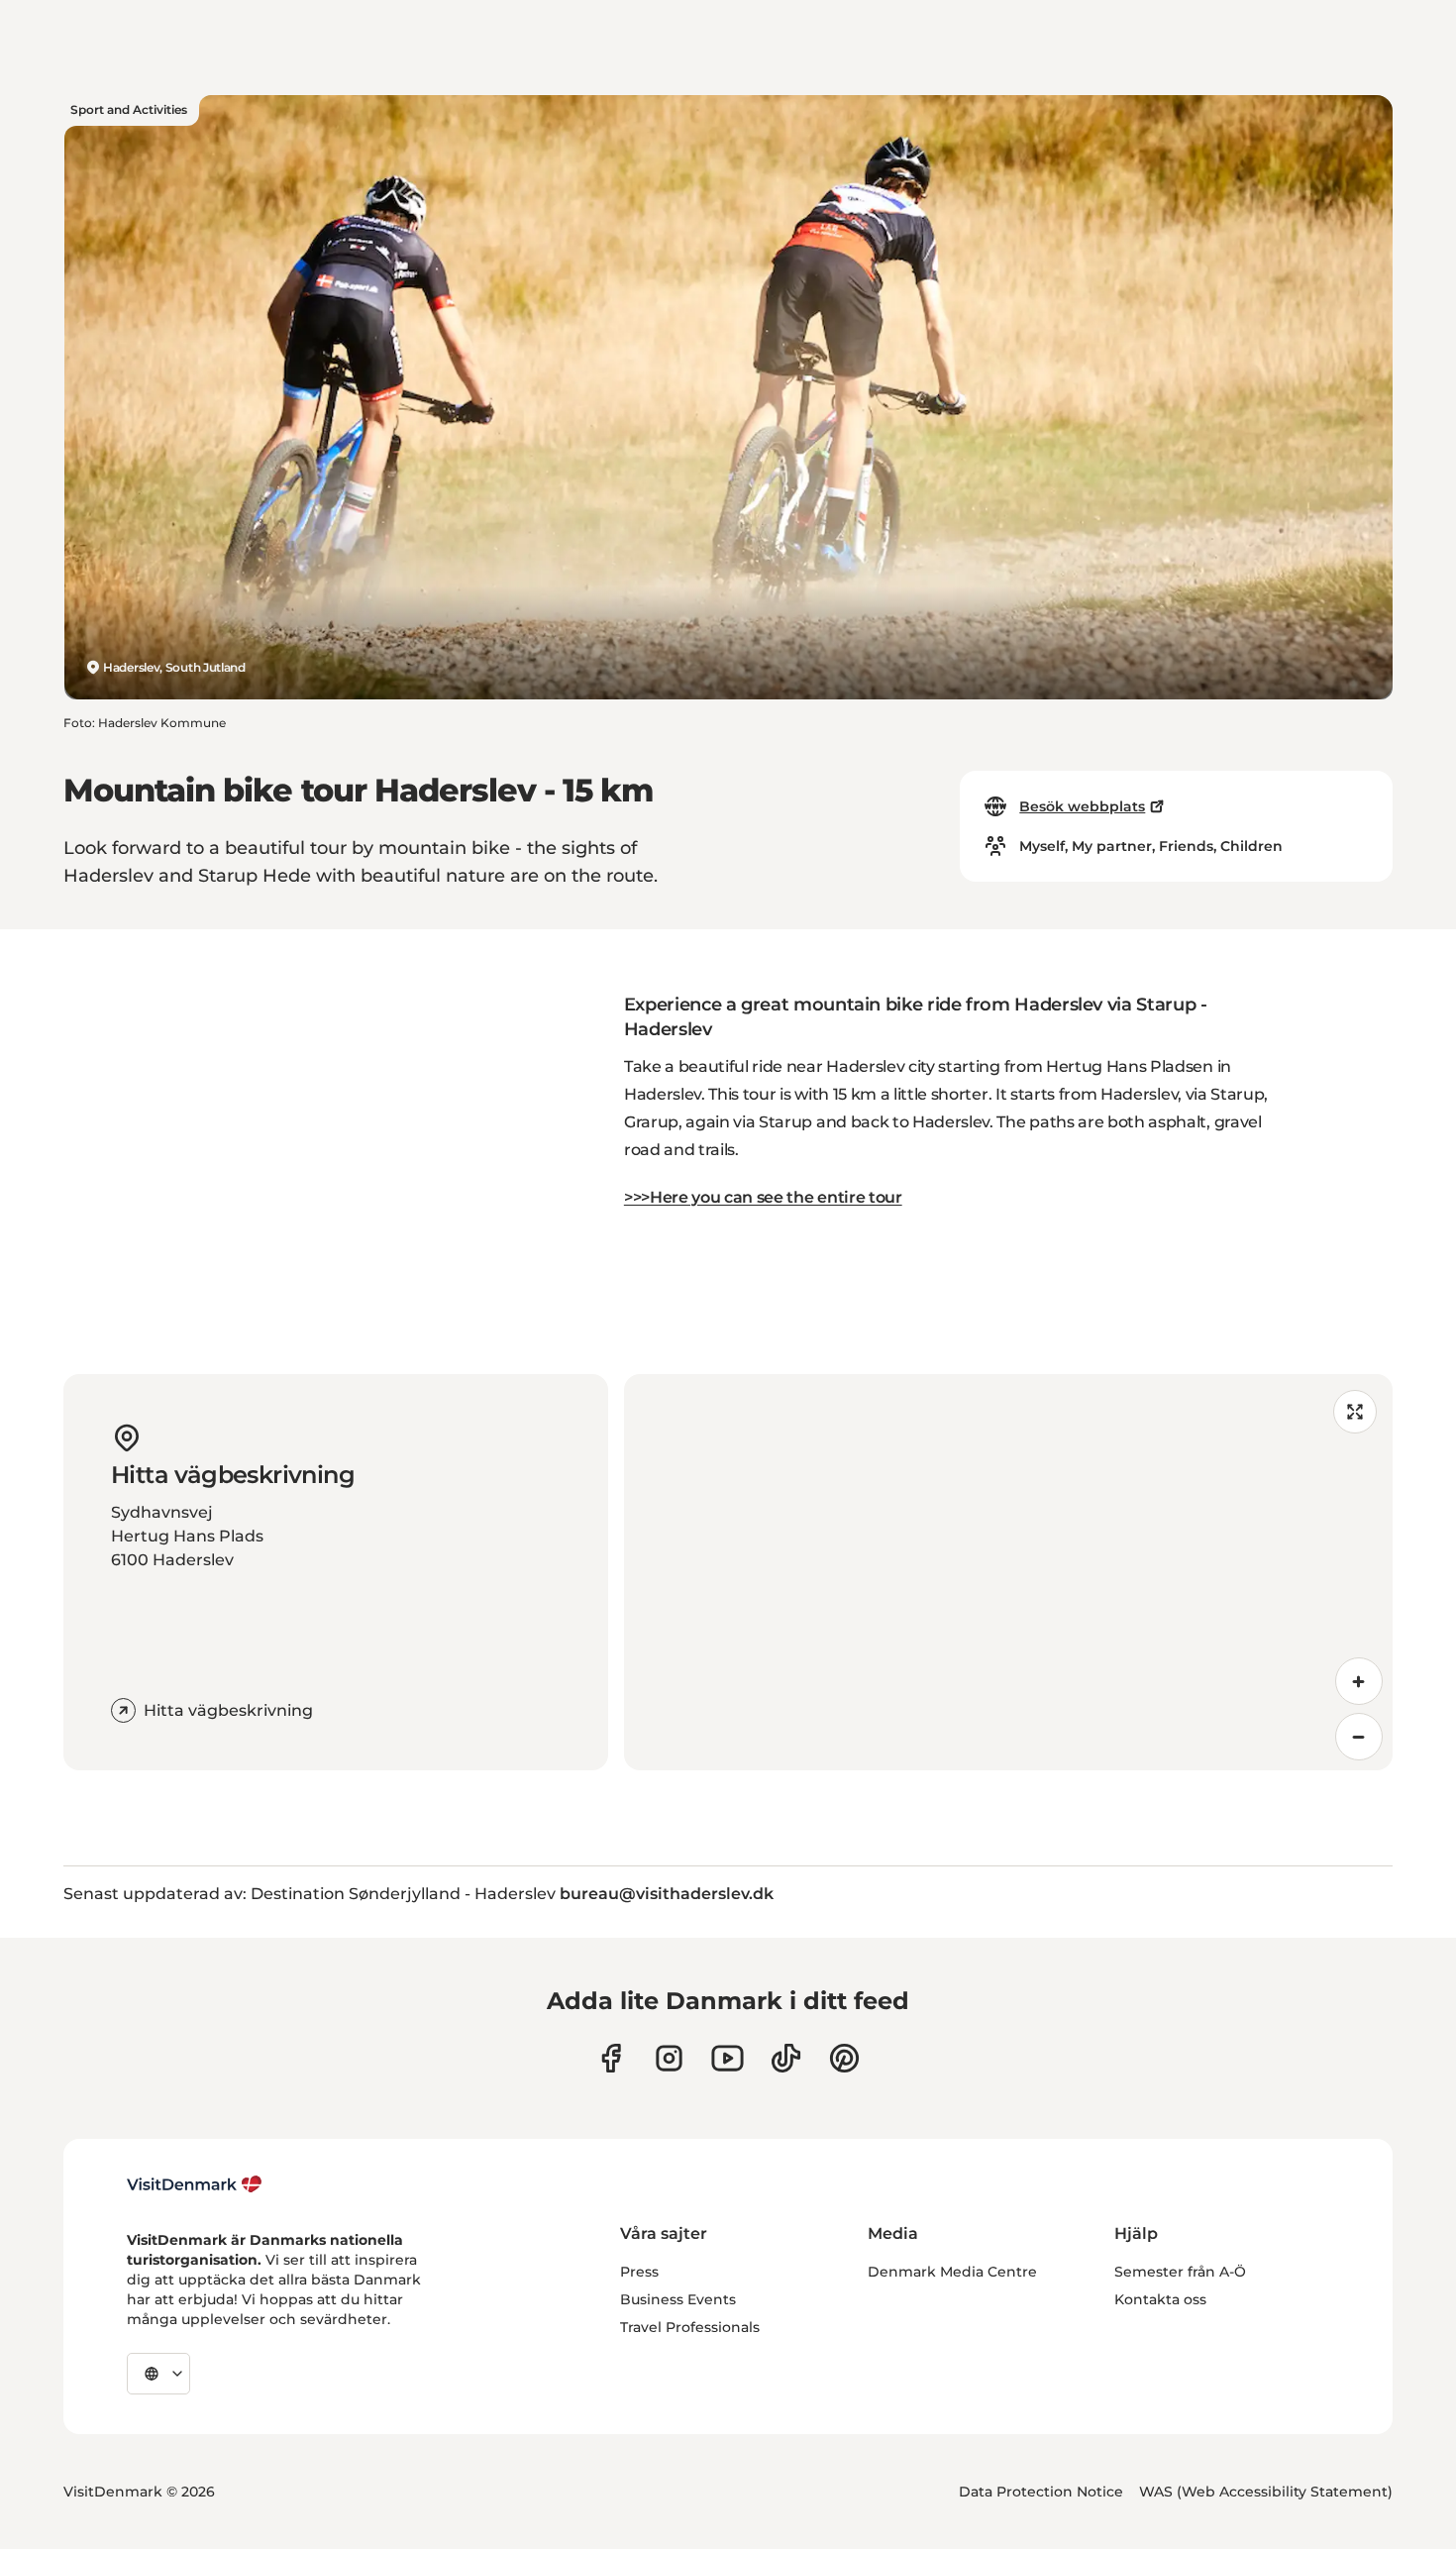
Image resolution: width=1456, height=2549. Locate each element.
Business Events (678, 2299)
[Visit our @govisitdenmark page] (786, 2058)
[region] (1008, 1572)
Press (639, 2272)
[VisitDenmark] (195, 2184)
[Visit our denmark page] (611, 2058)
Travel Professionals (690, 2327)
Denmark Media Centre (952, 2272)
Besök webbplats (1082, 806)
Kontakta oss (1160, 2299)
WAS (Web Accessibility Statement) (1266, 2492)
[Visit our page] (669, 2058)
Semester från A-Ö (1180, 2272)
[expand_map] (1355, 1412)
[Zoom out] (1359, 1737)
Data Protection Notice (1041, 2492)
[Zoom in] (1359, 1681)
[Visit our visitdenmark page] (728, 2058)
